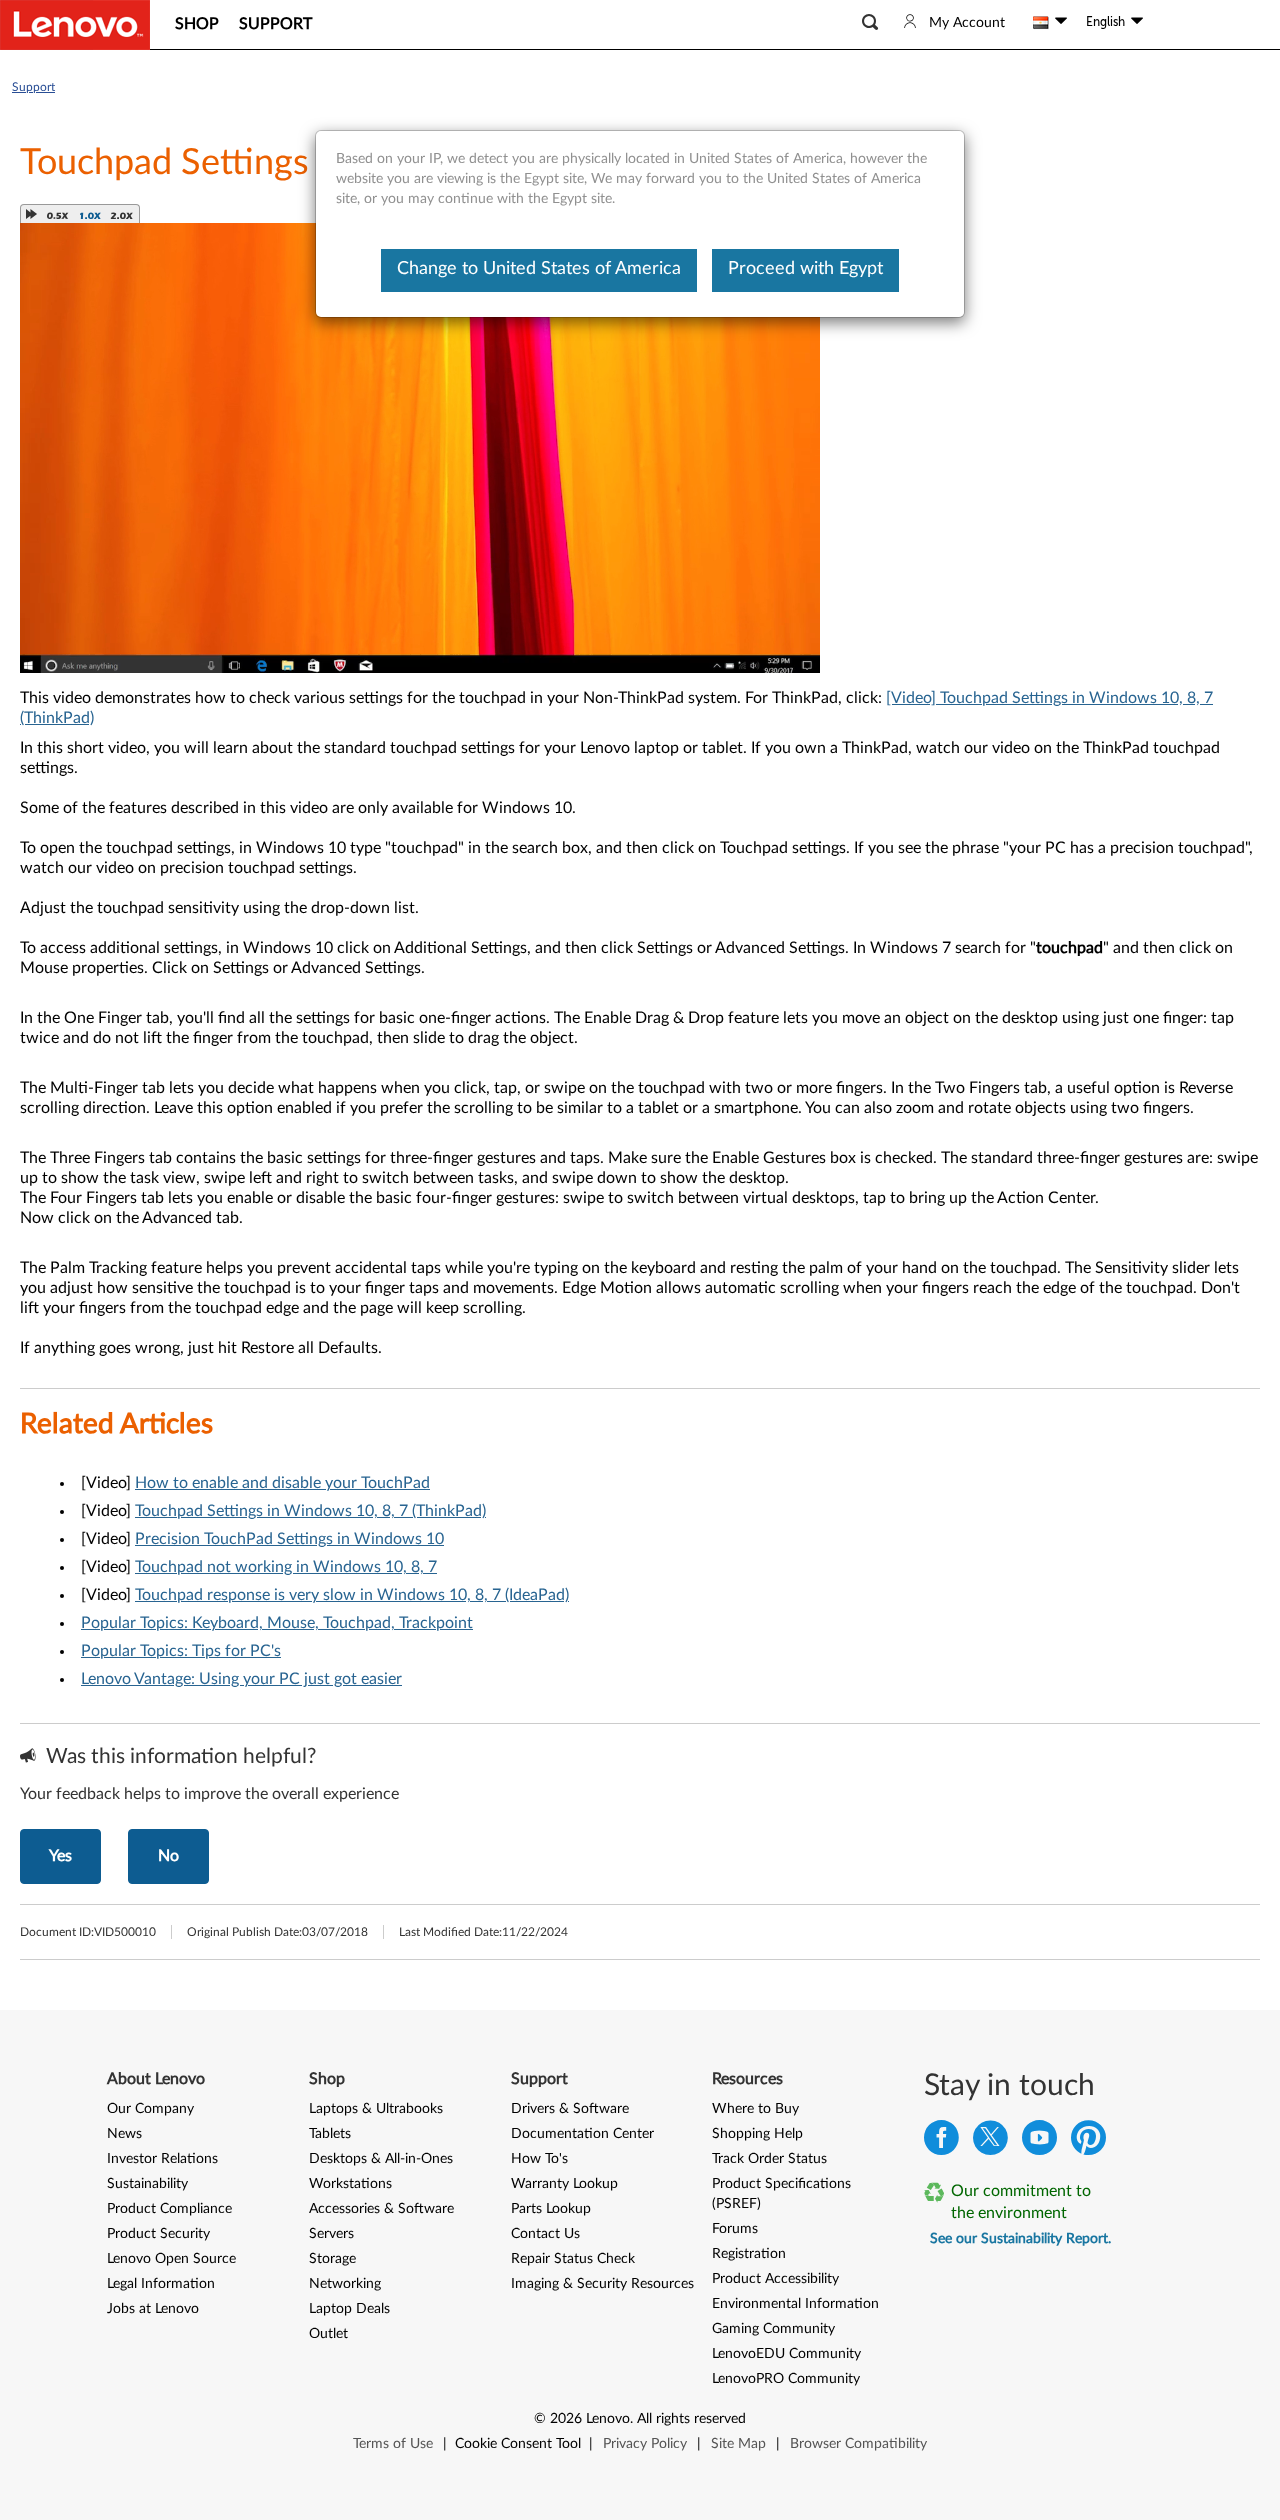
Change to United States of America (539, 269)
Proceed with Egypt (805, 269)
